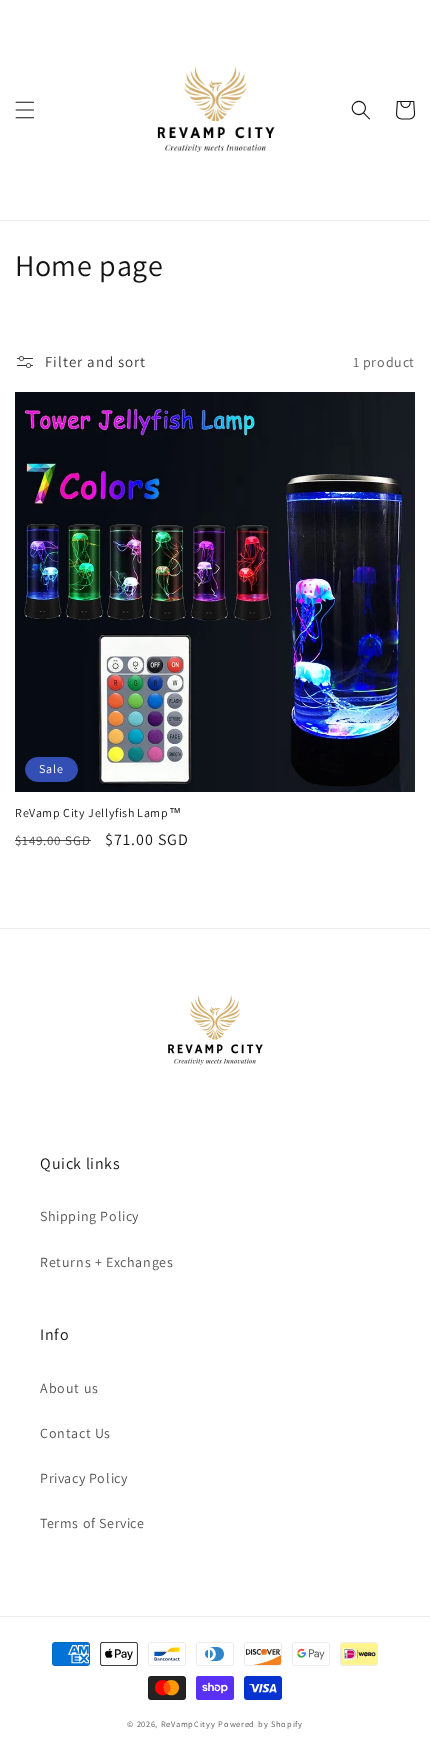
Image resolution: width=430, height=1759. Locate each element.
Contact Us (75, 1433)
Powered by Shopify (260, 1723)
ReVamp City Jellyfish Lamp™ (98, 812)
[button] (25, 110)
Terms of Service (92, 1523)
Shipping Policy (89, 1216)
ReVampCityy (188, 1723)
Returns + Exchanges (106, 1262)
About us (69, 1388)
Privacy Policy (83, 1478)
